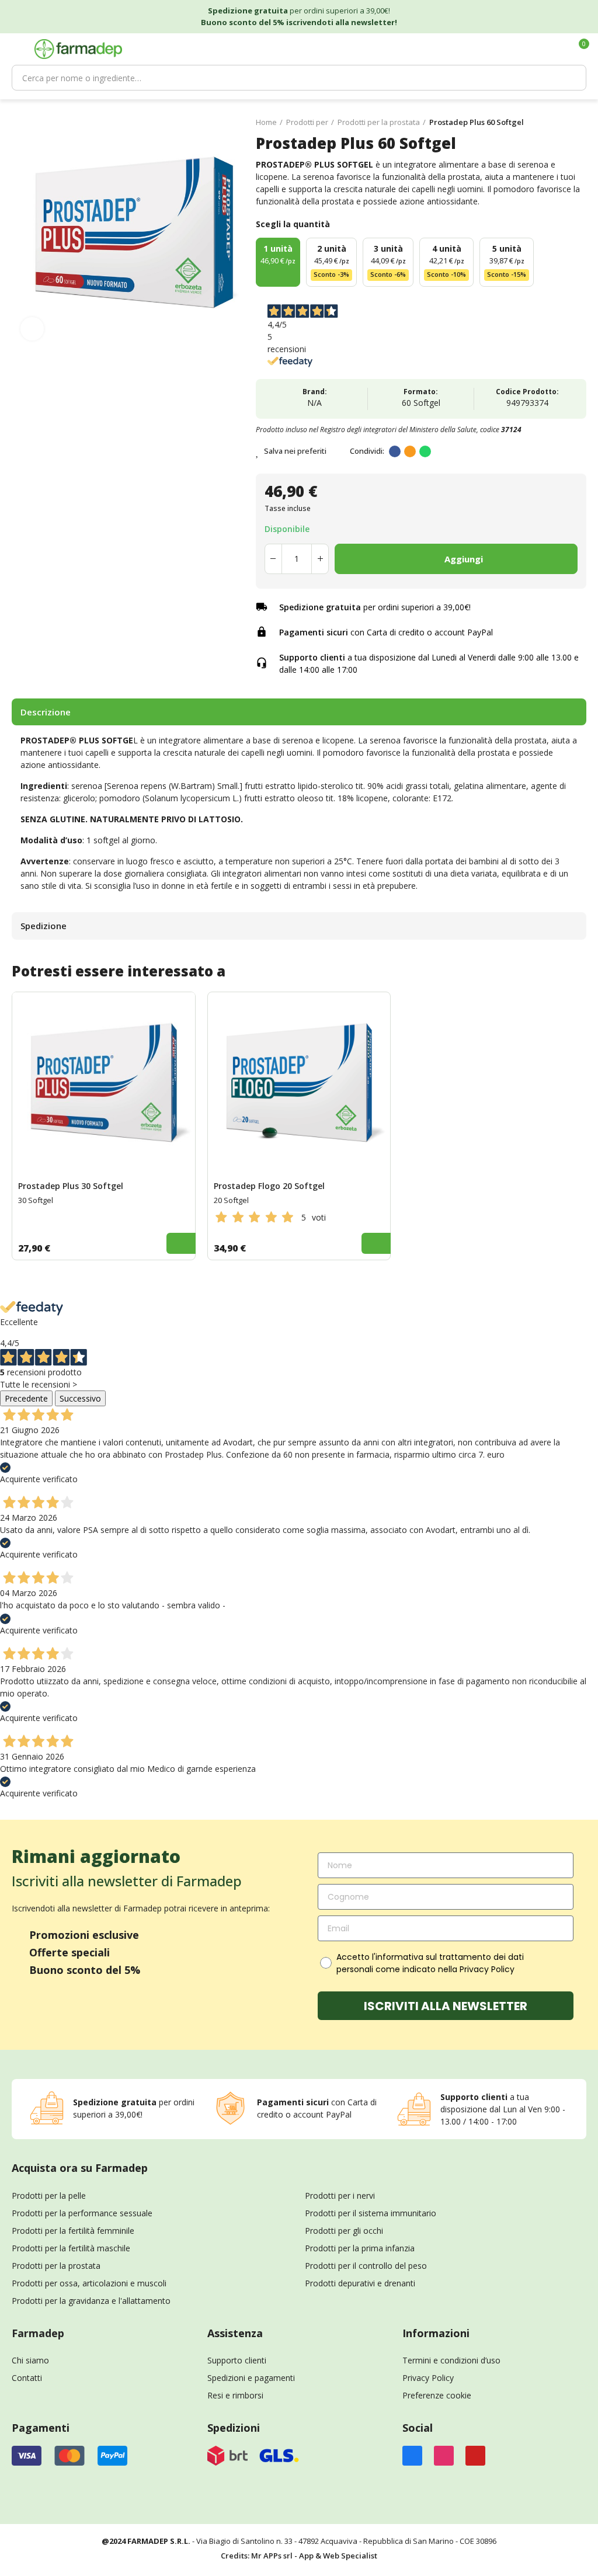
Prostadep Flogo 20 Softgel (269, 1186)
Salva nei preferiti (295, 451)
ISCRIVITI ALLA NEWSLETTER (446, 2006)
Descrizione (46, 712)
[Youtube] (475, 2456)
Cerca (572, 78)
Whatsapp (425, 451)
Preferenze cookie (437, 2395)
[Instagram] (444, 2456)
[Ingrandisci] (32, 329)
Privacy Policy (428, 2378)
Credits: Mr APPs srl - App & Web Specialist (299, 2556)
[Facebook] (412, 2456)
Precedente (26, 1398)
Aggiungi (464, 559)
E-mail (410, 451)
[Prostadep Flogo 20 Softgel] (299, 1084)
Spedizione (44, 926)
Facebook (395, 451)
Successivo (80, 1398)
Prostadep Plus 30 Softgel (71, 1186)
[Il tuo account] (559, 49)
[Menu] (17, 49)
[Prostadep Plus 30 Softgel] (104, 1084)
